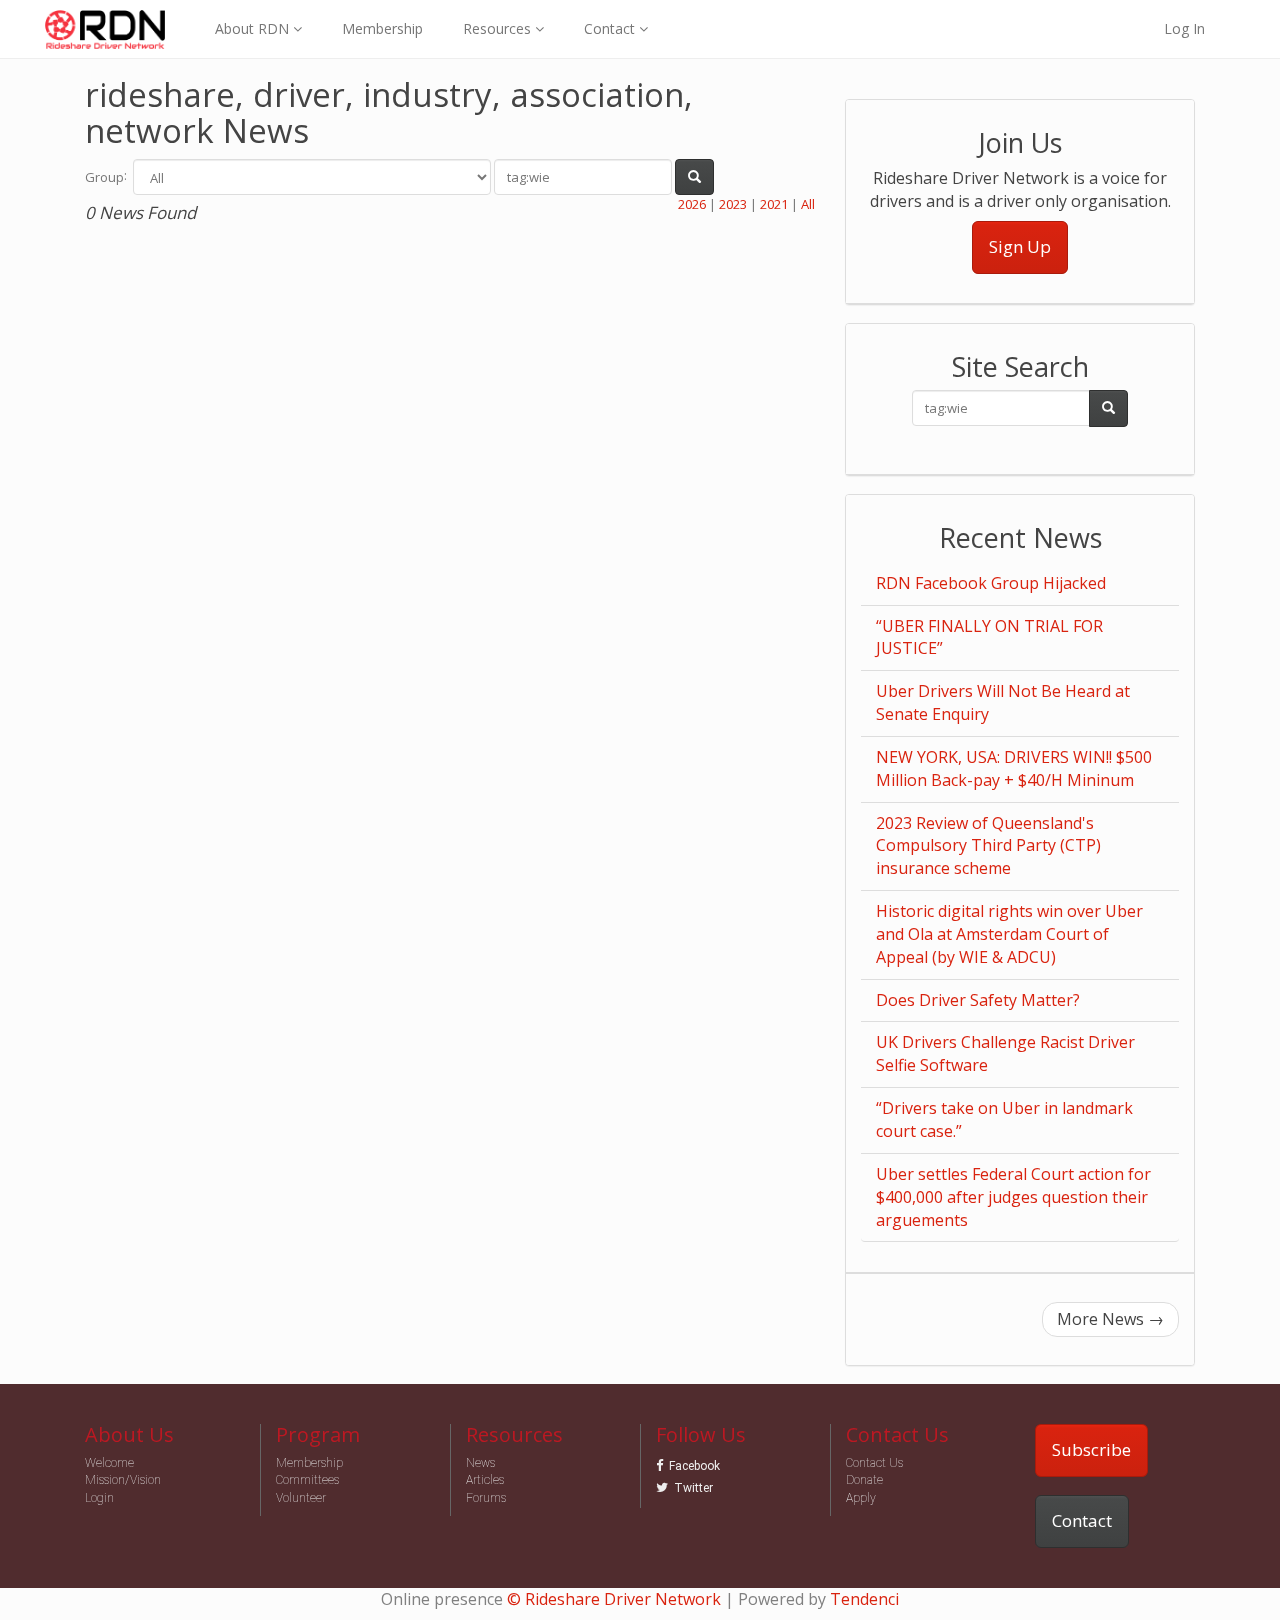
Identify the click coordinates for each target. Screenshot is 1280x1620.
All (808, 204)
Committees (307, 1480)
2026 (692, 204)
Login (99, 1498)
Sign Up (1020, 246)
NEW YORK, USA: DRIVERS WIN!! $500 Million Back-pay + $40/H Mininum (1014, 768)
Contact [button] (611, 28)
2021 (774, 204)
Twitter (693, 1488)
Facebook (694, 1466)
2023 (733, 204)
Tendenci (864, 1599)
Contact (1082, 1520)
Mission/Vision (123, 1480)
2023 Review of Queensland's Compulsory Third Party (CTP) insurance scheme (988, 846)
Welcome (109, 1463)
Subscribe (1091, 1449)
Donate (864, 1480)
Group (104, 177)
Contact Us (874, 1463)
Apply (861, 1498)
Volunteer (301, 1498)
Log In (1184, 28)
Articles (485, 1480)
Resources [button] (499, 28)
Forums (486, 1498)
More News (1110, 1319)
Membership (382, 28)
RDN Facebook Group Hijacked (991, 583)
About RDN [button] (254, 28)
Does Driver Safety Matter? (978, 1000)
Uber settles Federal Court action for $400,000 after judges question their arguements (1013, 1197)
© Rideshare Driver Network (614, 1599)
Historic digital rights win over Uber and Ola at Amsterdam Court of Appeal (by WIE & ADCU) (1009, 934)
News (480, 1463)
